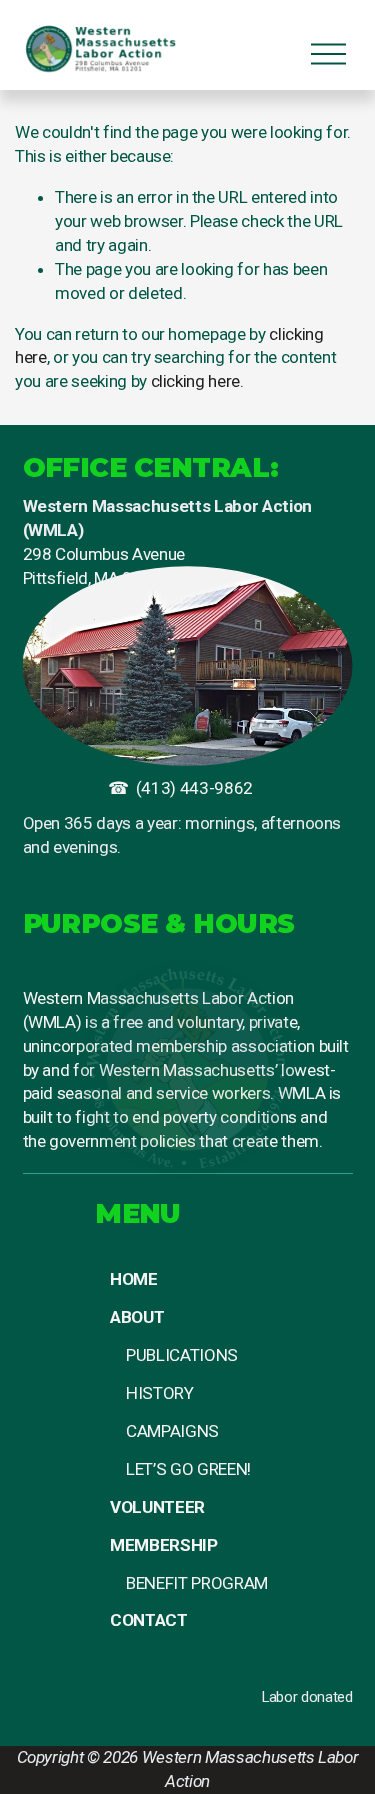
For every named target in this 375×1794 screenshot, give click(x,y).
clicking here (196, 381)
